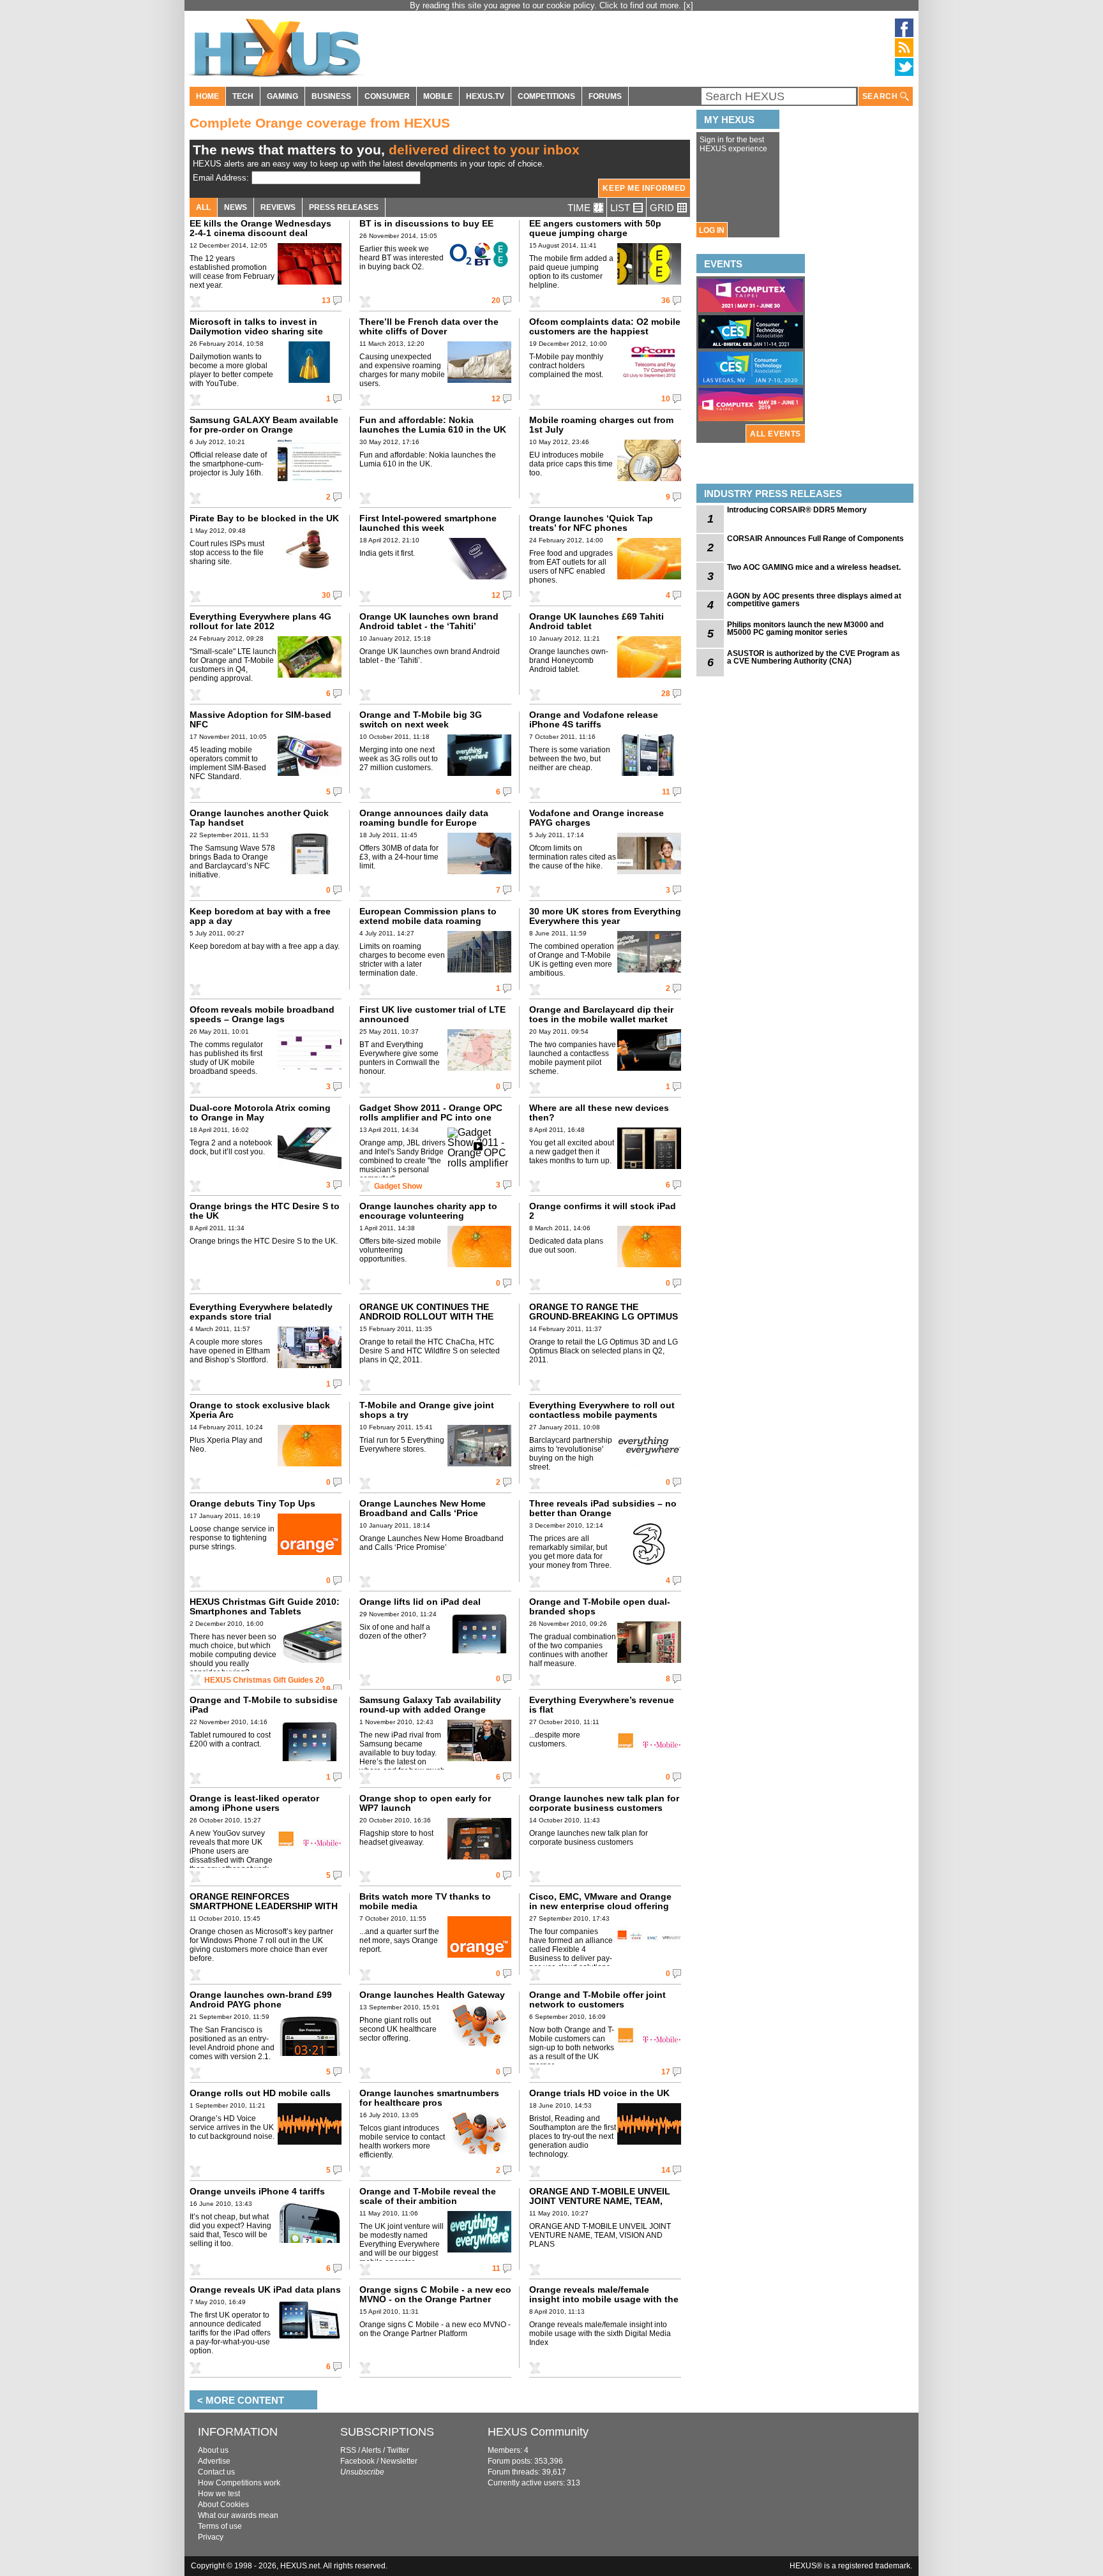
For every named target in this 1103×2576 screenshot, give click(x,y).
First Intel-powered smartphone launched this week (428, 523)
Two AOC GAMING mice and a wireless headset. (814, 567)
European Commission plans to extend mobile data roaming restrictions (428, 921)
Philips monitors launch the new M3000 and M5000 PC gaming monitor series (805, 629)
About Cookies (223, 2505)
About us (213, 2450)
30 (326, 595)
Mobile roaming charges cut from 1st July (601, 425)
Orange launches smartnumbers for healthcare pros (429, 2098)
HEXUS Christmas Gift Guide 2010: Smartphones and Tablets (265, 1606)
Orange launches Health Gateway (432, 1995)
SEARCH (881, 96)
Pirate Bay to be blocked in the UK (264, 518)
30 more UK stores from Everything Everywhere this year (605, 916)
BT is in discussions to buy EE (426, 223)
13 (326, 301)
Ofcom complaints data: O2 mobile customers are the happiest (605, 326)
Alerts (371, 2450)
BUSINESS (331, 96)
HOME (207, 96)
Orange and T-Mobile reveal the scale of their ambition (428, 2196)
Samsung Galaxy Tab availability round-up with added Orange (430, 1705)
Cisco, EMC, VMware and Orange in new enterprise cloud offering (600, 1901)
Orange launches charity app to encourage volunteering (428, 1211)
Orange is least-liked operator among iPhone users (254, 1803)
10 (666, 399)
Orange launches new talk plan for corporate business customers (604, 1803)
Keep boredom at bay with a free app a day (260, 916)
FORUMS (605, 96)
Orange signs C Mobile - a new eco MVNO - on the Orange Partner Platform (435, 2299)
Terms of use (220, 2526)
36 (666, 301)
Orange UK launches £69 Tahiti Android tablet (597, 621)
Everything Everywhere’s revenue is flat (602, 1705)
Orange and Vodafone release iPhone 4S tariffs (594, 719)
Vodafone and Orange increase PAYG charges (597, 818)
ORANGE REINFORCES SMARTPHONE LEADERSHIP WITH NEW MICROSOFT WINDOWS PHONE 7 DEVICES (264, 1911)
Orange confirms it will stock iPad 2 (603, 1211)
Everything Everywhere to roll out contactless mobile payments (602, 1410)
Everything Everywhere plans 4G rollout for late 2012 (260, 621)
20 (496, 301)
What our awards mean (238, 2515)
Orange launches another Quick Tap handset (259, 818)
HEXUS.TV (485, 96)
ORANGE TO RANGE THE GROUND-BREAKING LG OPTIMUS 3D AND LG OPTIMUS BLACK (604, 1316)
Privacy (211, 2537)
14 (666, 2170)
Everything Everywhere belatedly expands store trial (261, 1312)
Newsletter (399, 2461)
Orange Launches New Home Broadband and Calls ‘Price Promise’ (423, 1513)
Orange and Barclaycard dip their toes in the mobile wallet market (601, 1014)
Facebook (357, 2461)
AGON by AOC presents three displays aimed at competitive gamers (814, 600)
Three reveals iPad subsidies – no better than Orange (603, 1508)
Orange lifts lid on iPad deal (420, 1602)
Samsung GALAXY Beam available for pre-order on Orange (264, 425)
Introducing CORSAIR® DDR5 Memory (797, 510)
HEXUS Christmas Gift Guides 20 (264, 1680)
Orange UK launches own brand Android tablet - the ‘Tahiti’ (429, 621)
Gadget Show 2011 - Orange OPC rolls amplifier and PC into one (431, 1113)
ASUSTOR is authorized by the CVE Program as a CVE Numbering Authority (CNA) (814, 657)
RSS (348, 2450)
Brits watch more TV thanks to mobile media (425, 1901)
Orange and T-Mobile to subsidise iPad (264, 1705)
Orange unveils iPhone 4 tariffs (257, 2191)
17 (666, 2072)
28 (666, 694)
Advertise (214, 2461)
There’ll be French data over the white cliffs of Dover (429, 326)
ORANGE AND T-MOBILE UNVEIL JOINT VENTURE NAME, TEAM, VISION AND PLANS (600, 2201)
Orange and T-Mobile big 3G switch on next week (421, 719)
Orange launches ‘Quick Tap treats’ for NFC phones (591, 523)
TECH (243, 96)
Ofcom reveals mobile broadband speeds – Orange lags (262, 1014)
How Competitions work (239, 2483)
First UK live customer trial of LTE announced (432, 1014)
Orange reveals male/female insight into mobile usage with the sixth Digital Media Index (604, 2299)
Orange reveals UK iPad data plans (265, 2289)
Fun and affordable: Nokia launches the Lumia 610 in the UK (433, 425)
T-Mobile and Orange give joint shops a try (427, 1410)
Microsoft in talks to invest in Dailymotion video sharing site (256, 326)
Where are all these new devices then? (599, 1113)
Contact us (216, 2472)
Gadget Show (398, 1186)
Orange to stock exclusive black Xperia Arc (260, 1410)
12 (496, 399)
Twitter (398, 2450)
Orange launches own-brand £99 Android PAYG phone (261, 1999)
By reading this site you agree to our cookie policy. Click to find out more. (547, 5)
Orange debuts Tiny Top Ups (252, 1503)
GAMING (282, 96)
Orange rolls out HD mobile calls (260, 2093)
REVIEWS (278, 207)
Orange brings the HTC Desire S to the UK (265, 1211)
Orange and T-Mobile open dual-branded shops (600, 1606)
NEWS (236, 207)
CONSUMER (387, 96)
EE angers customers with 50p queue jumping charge (595, 228)
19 (326, 1689)
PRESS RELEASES (344, 207)
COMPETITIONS (546, 96)
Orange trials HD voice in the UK (599, 2093)
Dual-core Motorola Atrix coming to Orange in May (260, 1113)
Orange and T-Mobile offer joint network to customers (597, 1999)
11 (666, 792)
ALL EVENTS (776, 434)
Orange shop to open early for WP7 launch (425, 1803)
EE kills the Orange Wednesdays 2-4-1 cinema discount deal (260, 228)
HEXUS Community (538, 2432)
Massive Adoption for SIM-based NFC (260, 719)
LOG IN (712, 230)
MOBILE (438, 96)
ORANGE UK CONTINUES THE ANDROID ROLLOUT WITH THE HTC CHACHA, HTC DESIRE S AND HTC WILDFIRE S (433, 1321)
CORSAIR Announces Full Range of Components (815, 539)
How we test (219, 2494)
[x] (688, 5)
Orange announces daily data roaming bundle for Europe (424, 818)
